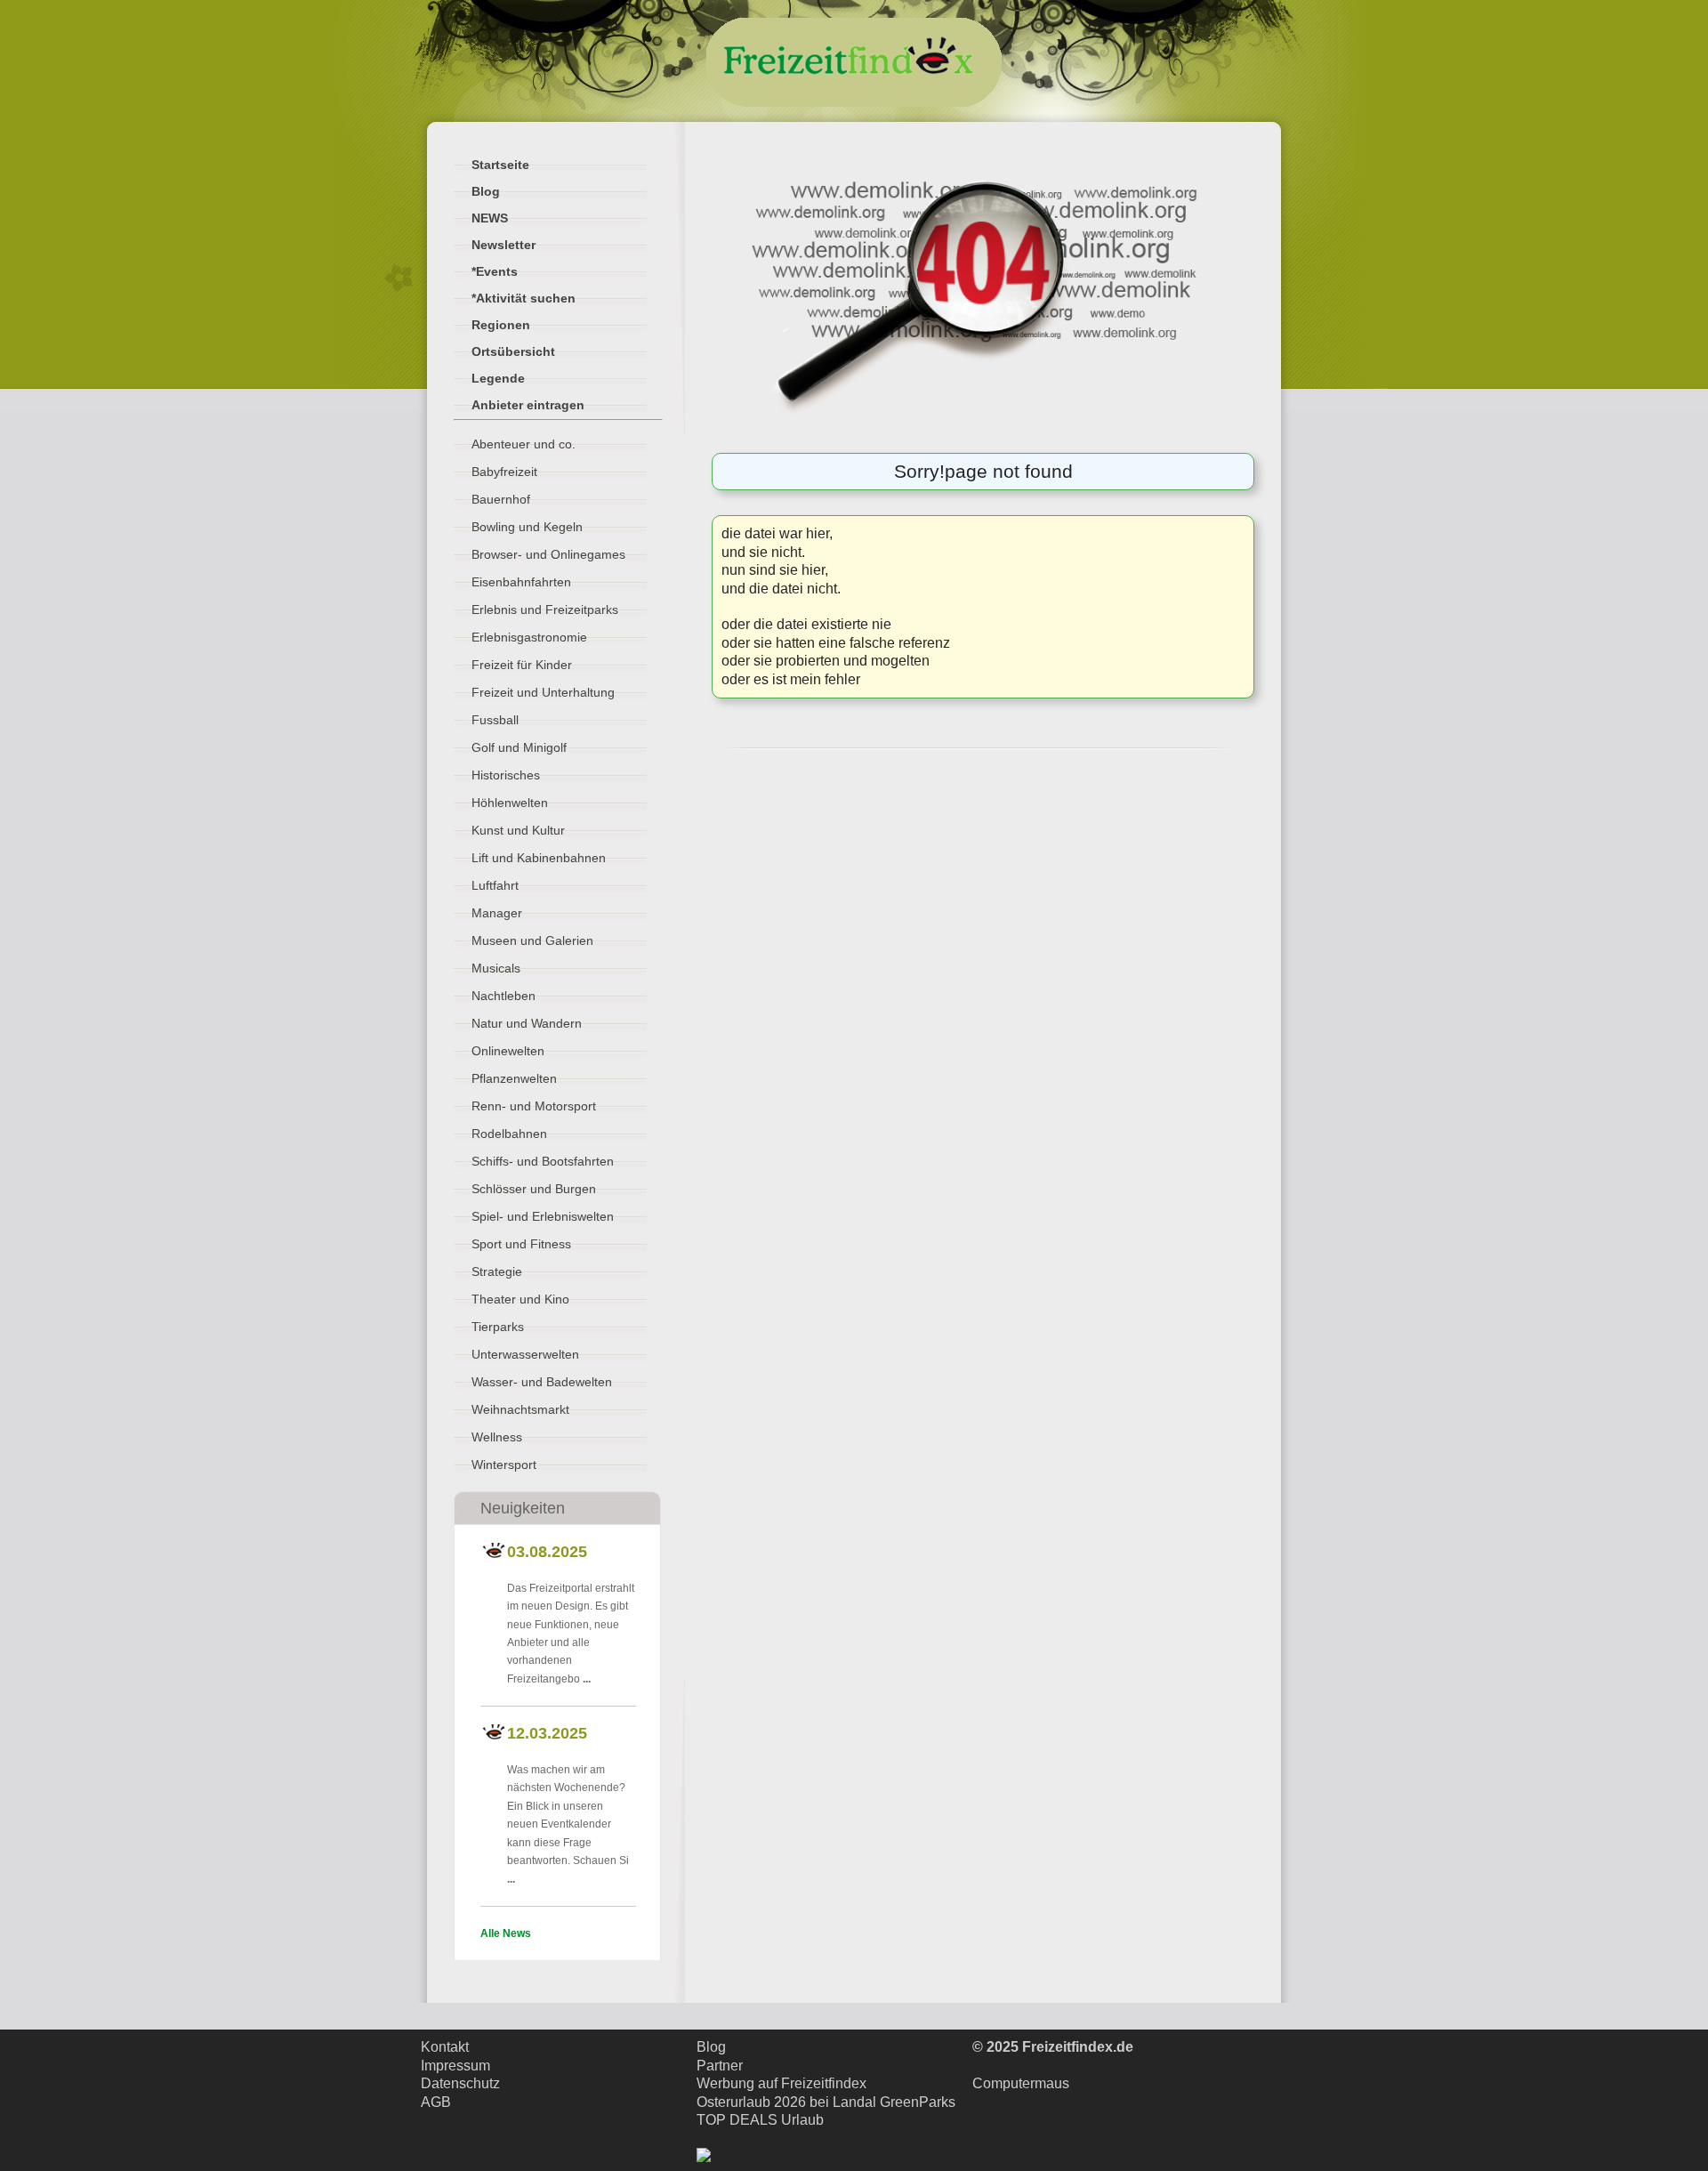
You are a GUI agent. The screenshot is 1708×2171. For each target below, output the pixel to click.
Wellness (497, 1437)
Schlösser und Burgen (534, 1189)
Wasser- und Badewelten (542, 1382)
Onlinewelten (508, 1051)
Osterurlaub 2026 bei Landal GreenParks (826, 2102)
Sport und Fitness (521, 1244)
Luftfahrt (495, 885)
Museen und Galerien (532, 940)
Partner (720, 2066)
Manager (497, 913)
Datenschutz (460, 2083)
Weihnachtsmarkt (520, 1409)
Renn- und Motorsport (534, 1106)
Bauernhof (501, 499)
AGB (436, 2102)
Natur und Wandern (527, 1023)
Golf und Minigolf (519, 747)
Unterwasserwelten (525, 1354)
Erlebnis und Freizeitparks (545, 609)
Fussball (495, 720)
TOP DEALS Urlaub (760, 2120)
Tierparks (498, 1327)
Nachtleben (504, 996)
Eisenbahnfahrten (521, 582)
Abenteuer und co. (524, 444)
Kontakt (445, 2047)
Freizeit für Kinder (522, 665)
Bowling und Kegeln (527, 527)
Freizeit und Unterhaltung (543, 692)
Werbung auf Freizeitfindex (781, 2083)
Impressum (455, 2066)
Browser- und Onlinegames (548, 554)
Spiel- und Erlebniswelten (543, 1216)
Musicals (496, 968)
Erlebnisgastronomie (529, 637)
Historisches (506, 775)
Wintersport (504, 1465)
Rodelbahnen (509, 1134)
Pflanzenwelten (514, 1078)
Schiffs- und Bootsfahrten (543, 1161)
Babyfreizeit (504, 472)
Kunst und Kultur (518, 830)
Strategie (497, 1271)
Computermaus (1021, 2083)
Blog (711, 2047)
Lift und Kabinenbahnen (539, 858)
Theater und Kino (520, 1299)
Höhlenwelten (510, 803)
